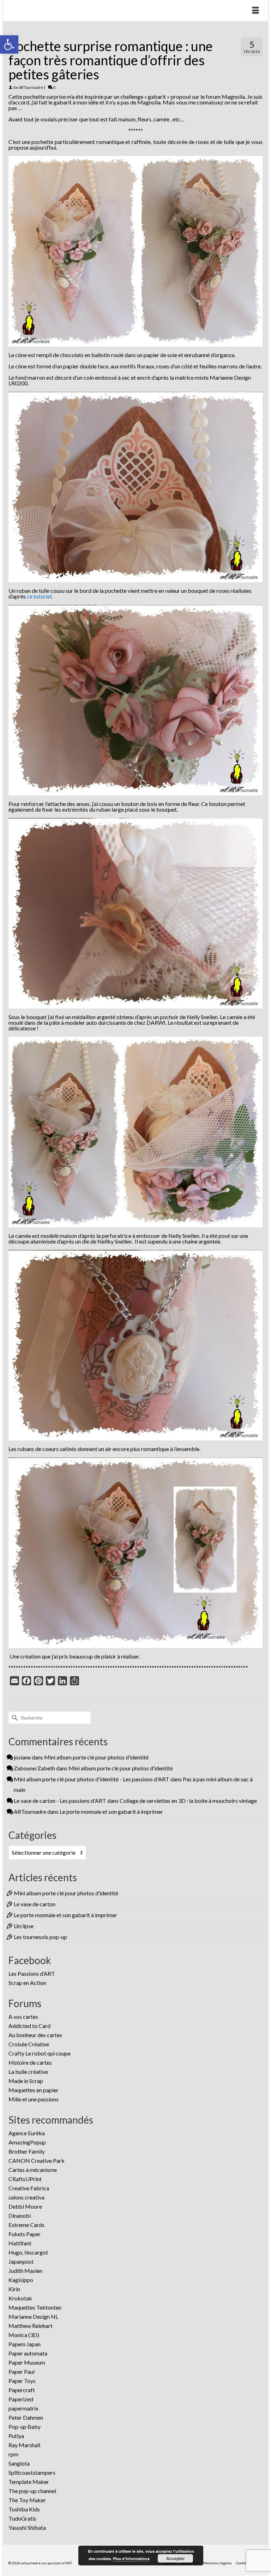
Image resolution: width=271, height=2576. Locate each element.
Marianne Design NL (33, 2316)
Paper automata (28, 2353)
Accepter (176, 2558)
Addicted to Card (29, 2026)
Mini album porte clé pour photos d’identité (96, 1757)
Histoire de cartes (30, 2062)
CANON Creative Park (37, 2160)
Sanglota (19, 2463)
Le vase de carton (35, 1904)
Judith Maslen (25, 2271)
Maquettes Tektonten (35, 2307)
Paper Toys (22, 2381)
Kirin (14, 2289)
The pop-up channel (32, 2491)
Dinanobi (20, 2216)
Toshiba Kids (24, 2509)
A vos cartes (23, 2017)
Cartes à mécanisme (33, 2170)
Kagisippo (21, 2280)
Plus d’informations (131, 2559)
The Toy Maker (27, 2500)
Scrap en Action (27, 1983)
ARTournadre (31, 87)
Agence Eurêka (27, 2133)
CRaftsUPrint (25, 2179)
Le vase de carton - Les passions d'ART (60, 1801)
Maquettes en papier (34, 2090)
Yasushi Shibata (27, 2527)
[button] (9, 44)
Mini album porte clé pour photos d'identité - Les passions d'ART (92, 1779)
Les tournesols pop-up (40, 1937)
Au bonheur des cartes (35, 2035)
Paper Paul (22, 2372)
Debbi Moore (25, 2206)
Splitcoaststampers (32, 2472)
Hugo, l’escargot (28, 2252)
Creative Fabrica (29, 2188)
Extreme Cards (26, 2225)
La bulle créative (28, 2072)
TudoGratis (22, 2518)
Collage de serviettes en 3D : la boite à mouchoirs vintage (188, 1801)
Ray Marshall (24, 2445)
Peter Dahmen (26, 2417)
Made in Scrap (26, 2081)
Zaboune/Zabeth (34, 1768)
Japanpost (21, 2261)
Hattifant (20, 2243)
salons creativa (26, 2197)
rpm (13, 2454)
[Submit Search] (14, 1718)
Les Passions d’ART (32, 1973)
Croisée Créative (29, 2044)
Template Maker (29, 2482)
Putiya (16, 2436)
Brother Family (27, 2151)
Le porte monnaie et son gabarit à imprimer (111, 1811)
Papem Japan (25, 2344)
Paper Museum (27, 2362)
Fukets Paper (25, 2234)
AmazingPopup (27, 2142)
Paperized (21, 2399)
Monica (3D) (24, 2335)
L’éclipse (24, 1926)
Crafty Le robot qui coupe (40, 2053)
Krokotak (20, 2298)
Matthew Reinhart (31, 2326)
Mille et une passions (34, 2099)
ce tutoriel (39, 596)
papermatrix (23, 2408)
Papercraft (22, 2390)
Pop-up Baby (25, 2427)
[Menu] (255, 11)
